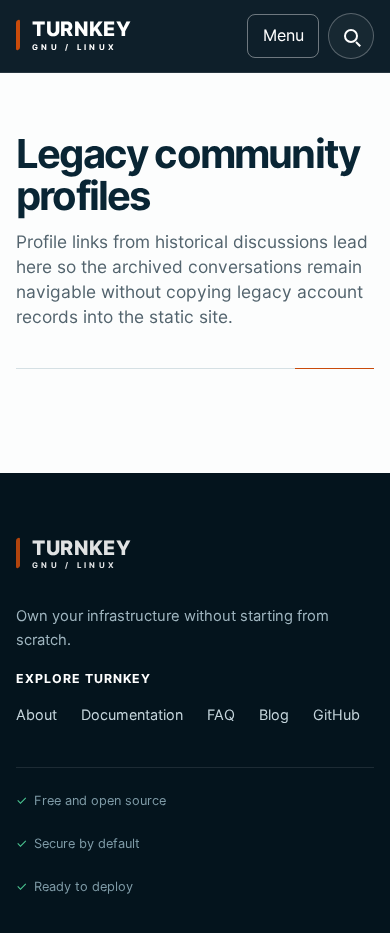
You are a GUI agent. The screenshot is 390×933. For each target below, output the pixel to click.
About (36, 714)
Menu (283, 35)
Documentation (132, 714)
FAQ (221, 714)
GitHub (336, 714)
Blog (274, 714)
